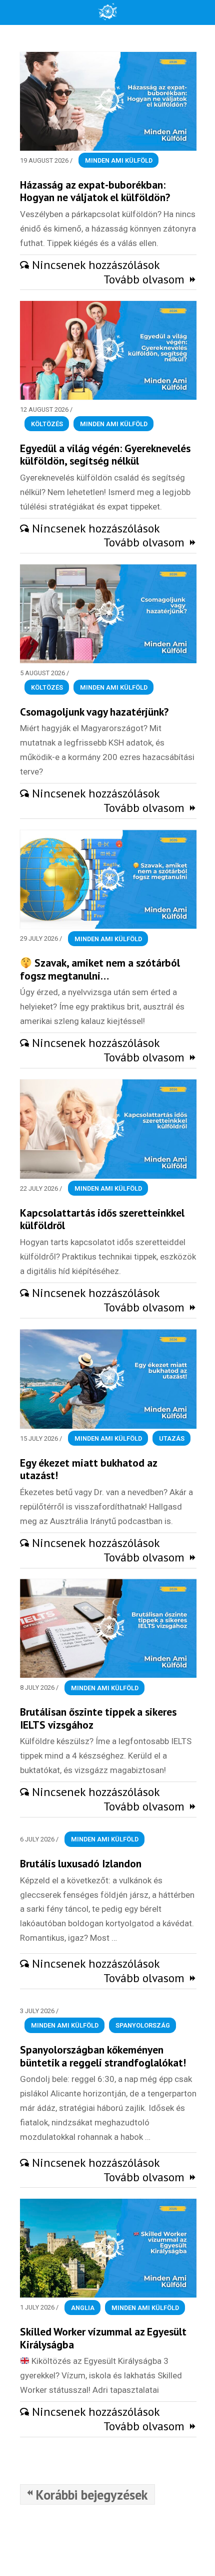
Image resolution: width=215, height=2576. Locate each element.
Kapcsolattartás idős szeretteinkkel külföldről (102, 1219)
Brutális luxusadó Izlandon (81, 1863)
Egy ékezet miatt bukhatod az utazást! (88, 1469)
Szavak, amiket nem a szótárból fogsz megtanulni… (100, 969)
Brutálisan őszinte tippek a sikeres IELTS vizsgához (98, 1718)
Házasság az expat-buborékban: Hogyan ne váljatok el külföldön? (95, 191)
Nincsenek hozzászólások (96, 265)
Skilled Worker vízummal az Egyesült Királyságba (103, 2338)
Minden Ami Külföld (119, 160)
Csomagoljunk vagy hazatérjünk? (94, 712)
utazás (172, 1438)
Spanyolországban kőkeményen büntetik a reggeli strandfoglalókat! (103, 2056)
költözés (47, 424)
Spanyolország (143, 2025)
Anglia (83, 2307)
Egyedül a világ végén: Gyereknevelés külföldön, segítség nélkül (105, 455)
